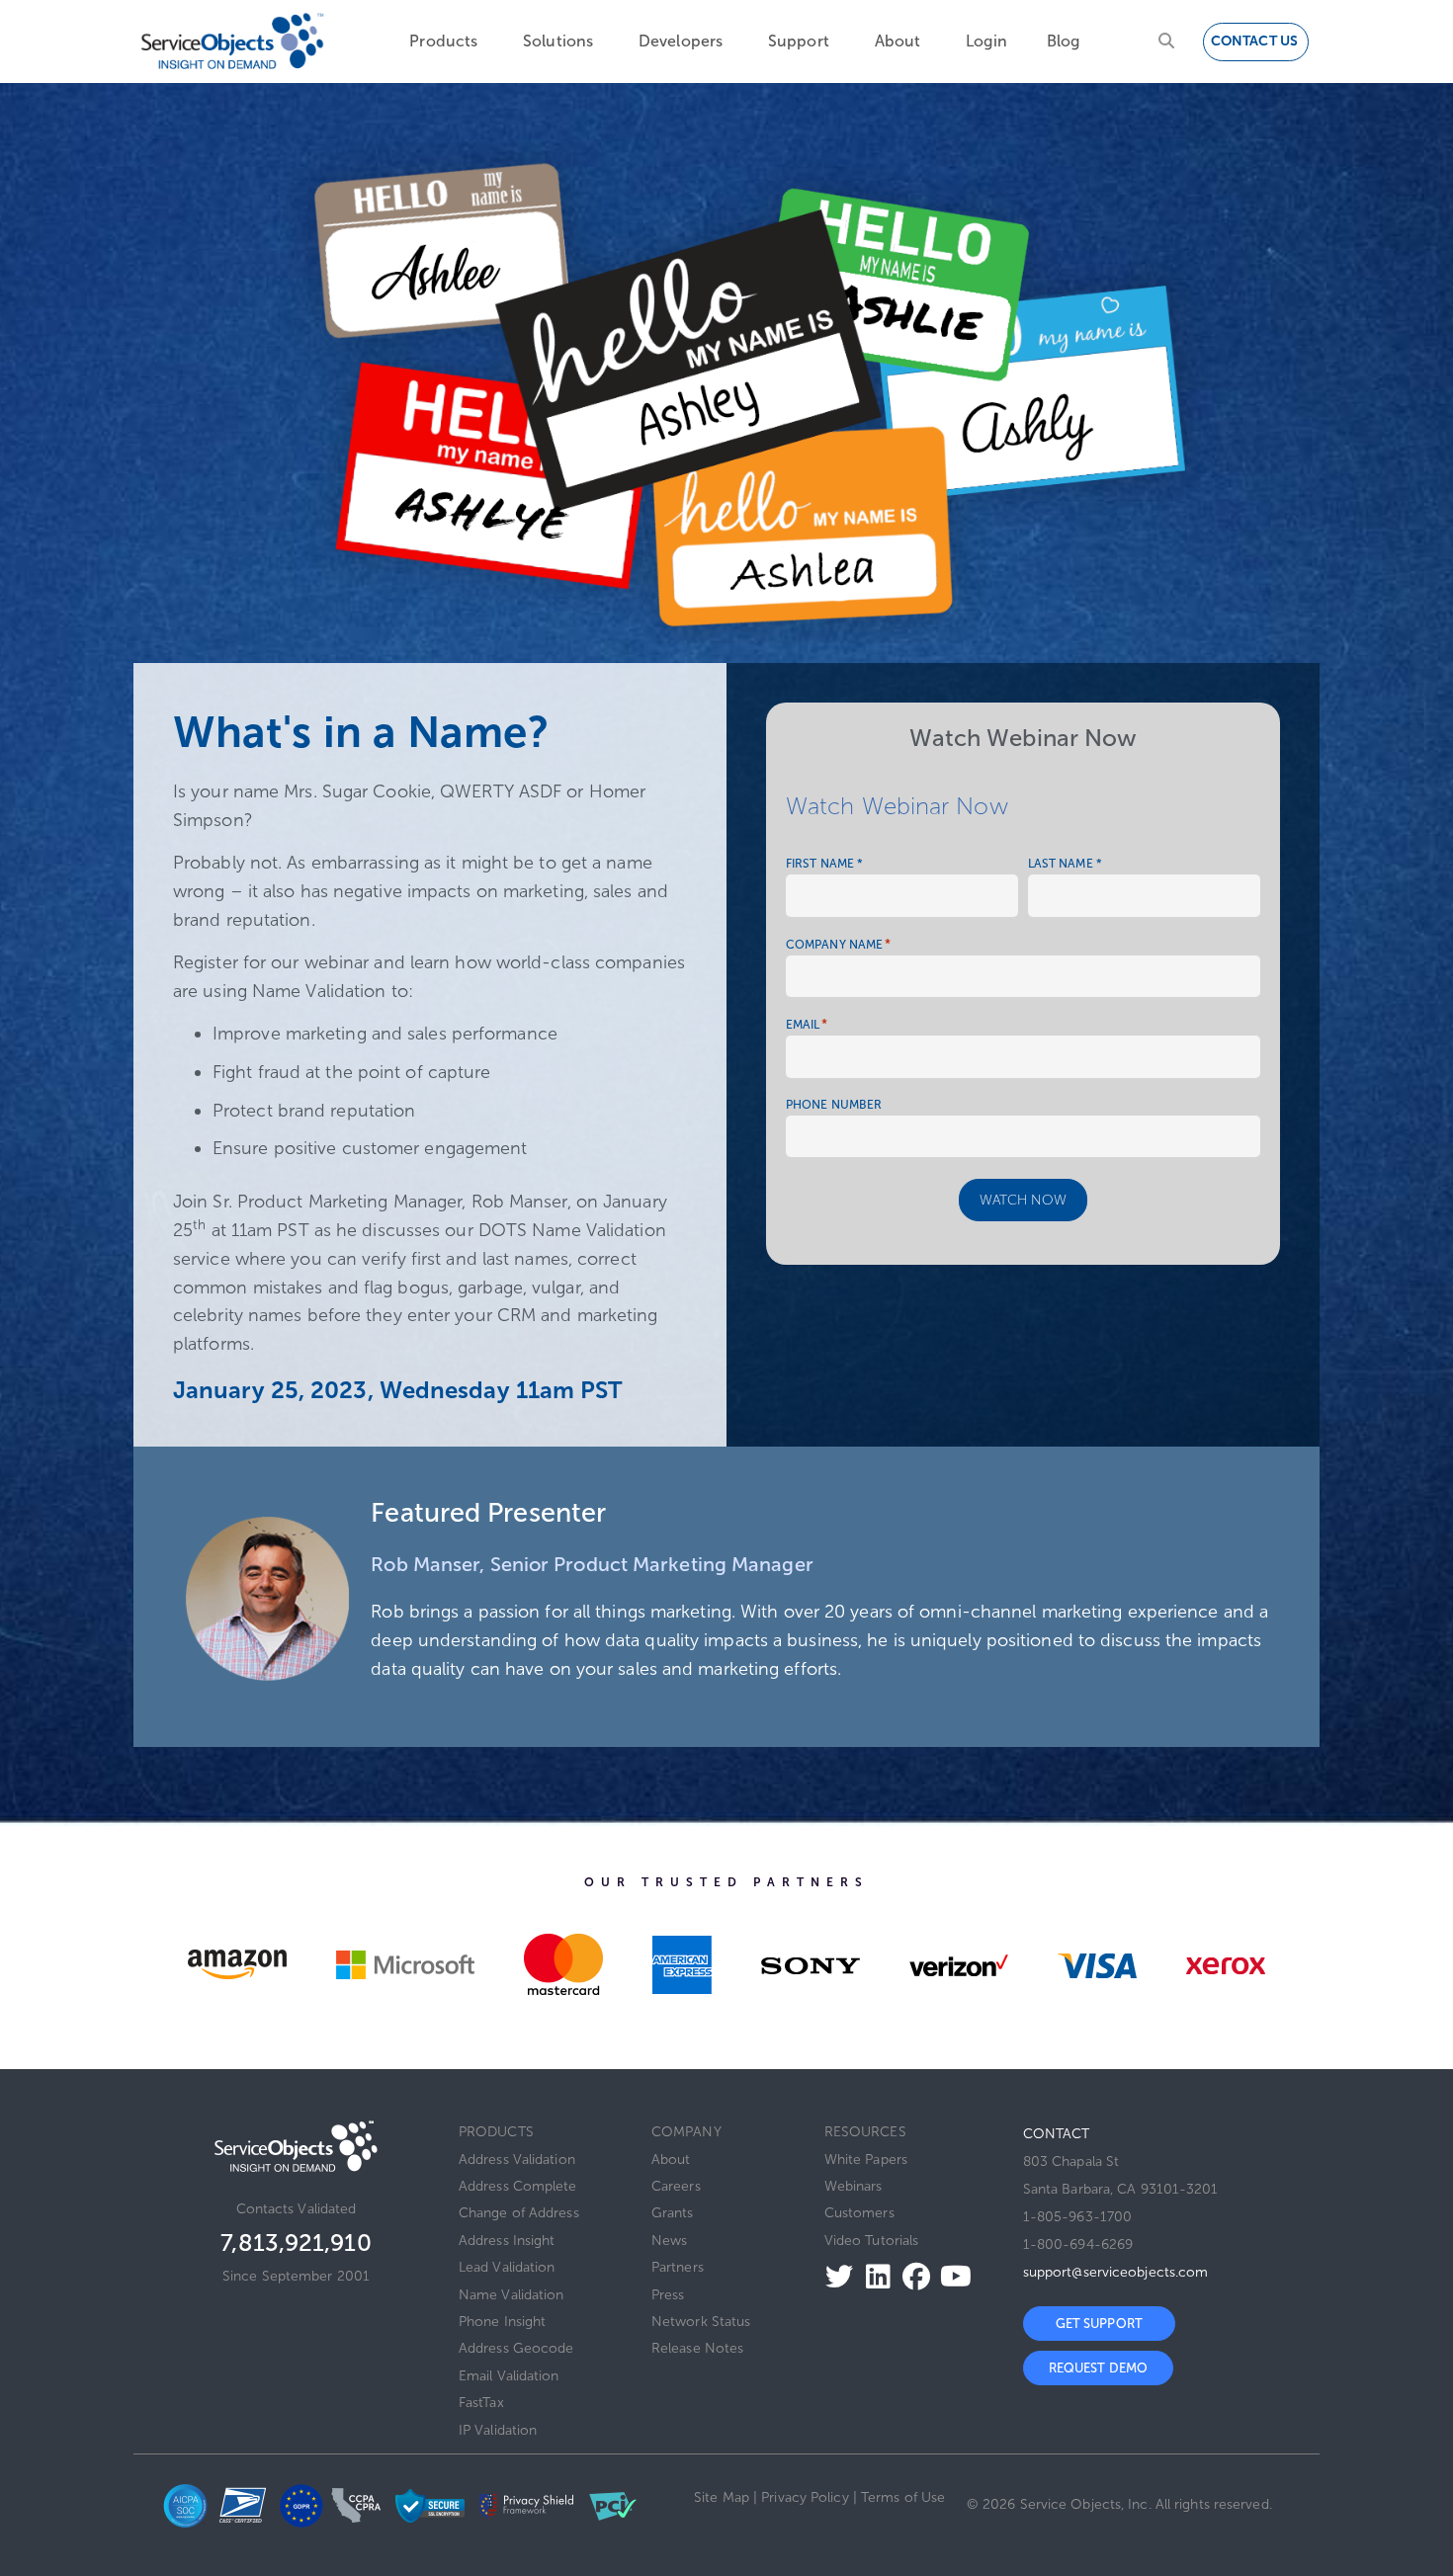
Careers (676, 2186)
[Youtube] (950, 2276)
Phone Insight (502, 2322)
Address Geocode (516, 2348)
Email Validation (509, 2376)
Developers (681, 41)
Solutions (558, 41)
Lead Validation (507, 2267)
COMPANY (686, 2132)
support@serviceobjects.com (1116, 2272)
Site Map (722, 2497)
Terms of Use (903, 2497)
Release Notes (697, 2348)
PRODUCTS (496, 2132)
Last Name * (1065, 864)
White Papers (866, 2160)
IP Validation (498, 2430)
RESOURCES (865, 2132)
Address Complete (518, 2186)
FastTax (481, 2403)
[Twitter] (834, 2276)
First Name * (824, 864)
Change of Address (519, 2213)
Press (668, 2295)
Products (443, 41)
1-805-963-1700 (1077, 2217)
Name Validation (512, 2295)
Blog (1063, 41)
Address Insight (507, 2241)
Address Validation (517, 2160)
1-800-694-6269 (1078, 2244)
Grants (673, 2213)
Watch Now (1024, 1200)
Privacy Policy (805, 2497)
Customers (859, 2213)
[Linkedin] (872, 2276)
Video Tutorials (872, 2241)
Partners (678, 2267)
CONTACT (1057, 2134)
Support (799, 41)
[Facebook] (911, 2276)
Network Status (701, 2322)
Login (986, 41)
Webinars (854, 2186)
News (669, 2241)
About (898, 41)
